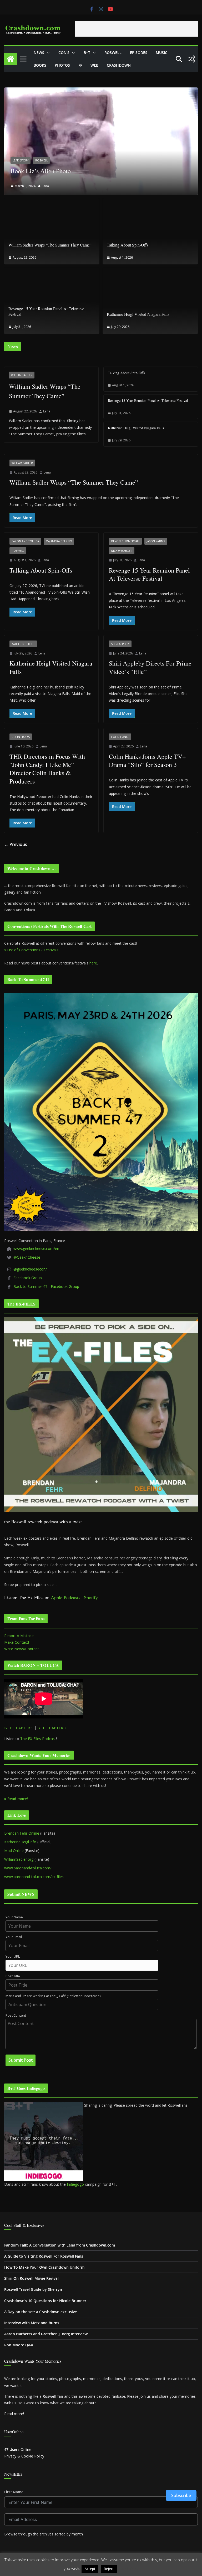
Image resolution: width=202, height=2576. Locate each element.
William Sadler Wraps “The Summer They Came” (50, 245)
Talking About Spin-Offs (128, 245)
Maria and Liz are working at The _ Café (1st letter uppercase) (53, 1996)
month (77, 2534)
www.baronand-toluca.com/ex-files (34, 1877)
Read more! (14, 2414)
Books (40, 65)
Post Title (13, 1976)
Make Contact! (17, 1642)
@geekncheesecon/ (30, 1269)
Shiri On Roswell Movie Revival (31, 2278)
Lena (45, 186)
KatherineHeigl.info (20, 1842)
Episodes (139, 53)
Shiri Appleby (120, 644)
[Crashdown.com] (11, 59)
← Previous (16, 844)
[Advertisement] (136, 29)
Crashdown (119, 65)
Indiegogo (75, 2184)
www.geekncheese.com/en (36, 1248)
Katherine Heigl (23, 644)
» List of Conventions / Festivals (31, 950)
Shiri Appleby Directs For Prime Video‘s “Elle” (150, 667)
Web (94, 65)
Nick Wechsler (122, 551)
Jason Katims (156, 541)
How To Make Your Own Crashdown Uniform (44, 2267)
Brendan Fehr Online (22, 1833)
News (39, 53)
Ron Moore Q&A (19, 2345)
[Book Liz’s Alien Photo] (101, 91)
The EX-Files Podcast (38, 1739)
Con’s (64, 53)
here (93, 963)
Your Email (14, 1937)
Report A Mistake (19, 1636)
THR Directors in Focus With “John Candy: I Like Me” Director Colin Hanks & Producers (47, 769)
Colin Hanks (21, 737)
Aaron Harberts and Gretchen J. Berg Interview (46, 2334)
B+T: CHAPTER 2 (52, 1728)
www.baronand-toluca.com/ (28, 1868)
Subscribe (181, 2495)
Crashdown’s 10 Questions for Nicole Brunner (45, 2301)
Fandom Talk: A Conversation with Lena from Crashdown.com (60, 2245)
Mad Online (14, 1851)
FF (80, 65)
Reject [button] (109, 2569)
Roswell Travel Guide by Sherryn (33, 2289)
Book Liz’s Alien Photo (41, 171)
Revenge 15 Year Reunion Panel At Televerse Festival (46, 311)
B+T (87, 53)
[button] (47, 53)
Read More (128, 2568)
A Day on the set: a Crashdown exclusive (41, 2312)
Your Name (14, 1917)
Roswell (113, 53)
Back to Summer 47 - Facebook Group (46, 1286)
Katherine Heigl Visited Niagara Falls (138, 314)
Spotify (91, 1597)
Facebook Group (28, 1278)
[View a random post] (191, 59)
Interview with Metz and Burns (32, 2323)
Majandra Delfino (59, 541)
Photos (62, 65)
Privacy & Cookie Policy (24, 2456)
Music (161, 53)
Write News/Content (22, 1649)
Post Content (16, 2015)
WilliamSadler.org (19, 1859)
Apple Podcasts (65, 1597)
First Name (14, 2492)
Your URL (13, 1956)
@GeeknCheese (27, 1257)
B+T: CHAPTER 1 (19, 1728)
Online (18, 2449)
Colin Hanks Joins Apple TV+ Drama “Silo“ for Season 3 (147, 760)
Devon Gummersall (125, 541)
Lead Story (21, 160)
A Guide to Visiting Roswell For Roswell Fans (44, 2256)
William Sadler (22, 375)
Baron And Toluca (25, 541)
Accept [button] (90, 2569)
